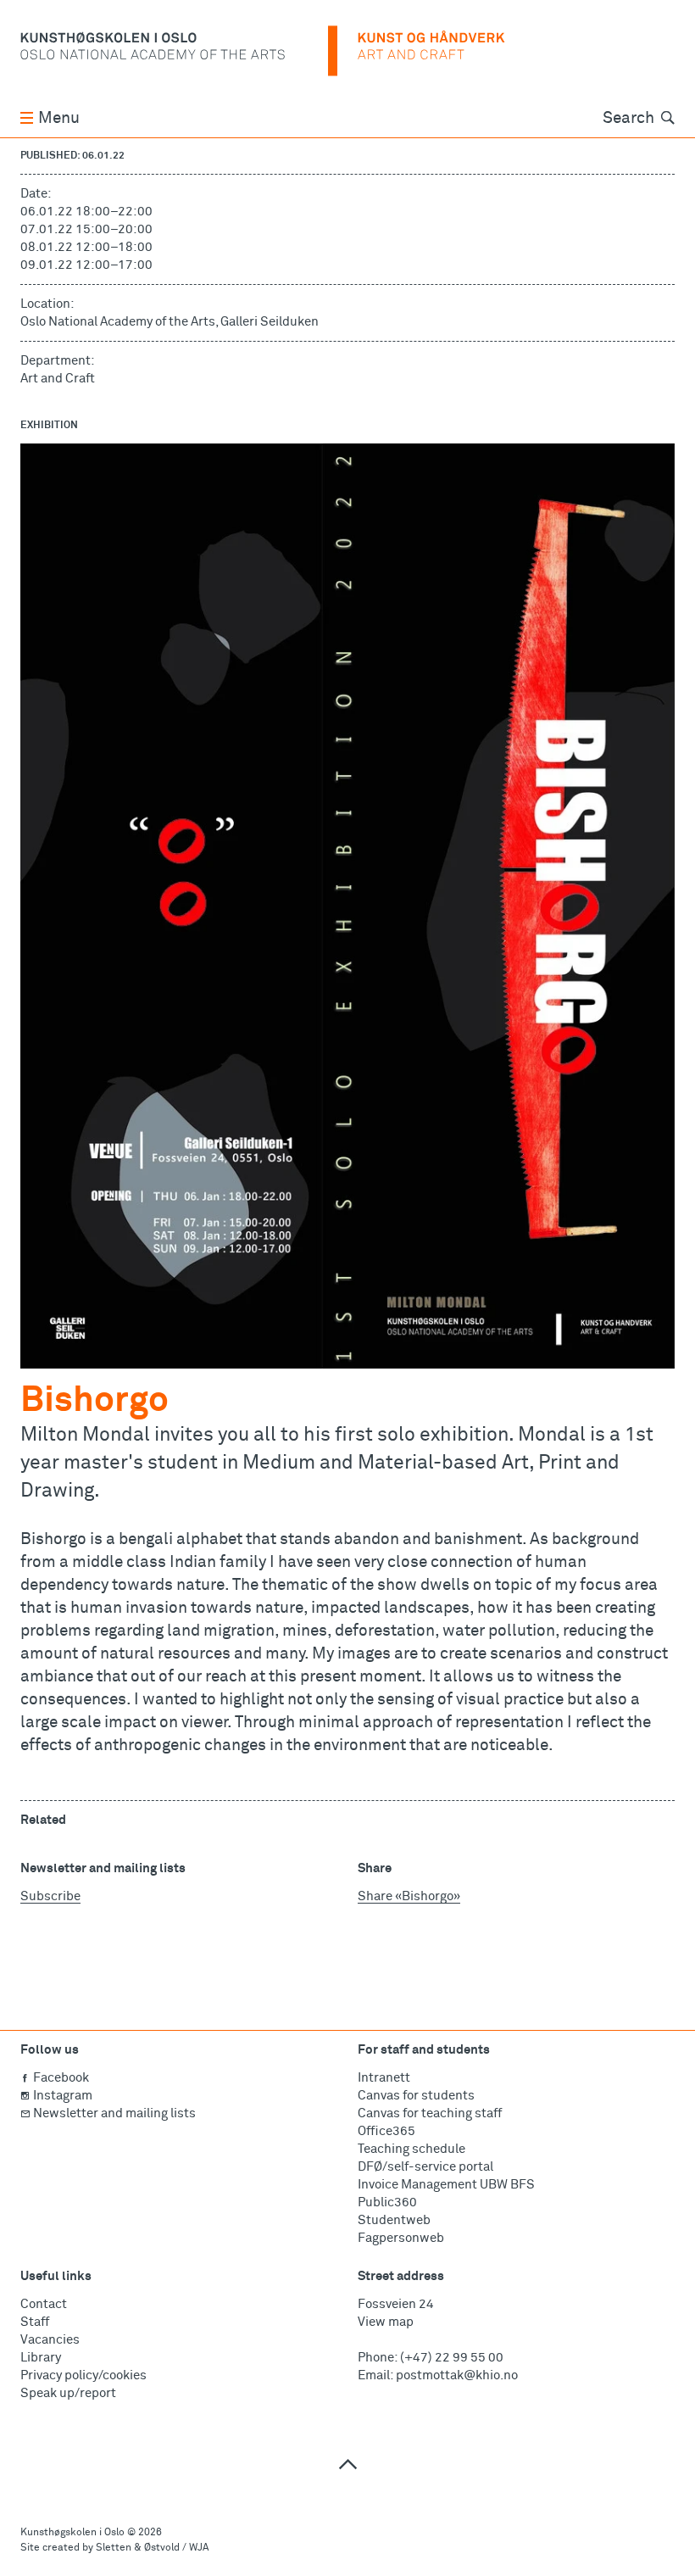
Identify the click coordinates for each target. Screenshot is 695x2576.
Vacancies (50, 2340)
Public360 (387, 2202)
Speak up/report (68, 2393)
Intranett (384, 2078)
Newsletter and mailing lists (114, 2113)
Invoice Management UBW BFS (446, 2185)
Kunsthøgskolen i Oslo (72, 2533)
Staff (35, 2322)
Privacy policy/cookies (83, 2375)
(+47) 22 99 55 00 (452, 2358)
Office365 (386, 2131)
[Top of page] (347, 2464)
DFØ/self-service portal (425, 2167)
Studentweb (394, 2220)
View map (386, 2322)
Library (41, 2358)
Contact (44, 2304)
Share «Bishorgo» (409, 1896)
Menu (59, 118)
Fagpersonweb (401, 2238)
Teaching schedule (411, 2149)
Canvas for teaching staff (430, 2113)
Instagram (63, 2096)
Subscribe (50, 1896)
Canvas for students (416, 2096)
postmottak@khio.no (457, 2375)
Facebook (61, 2078)
